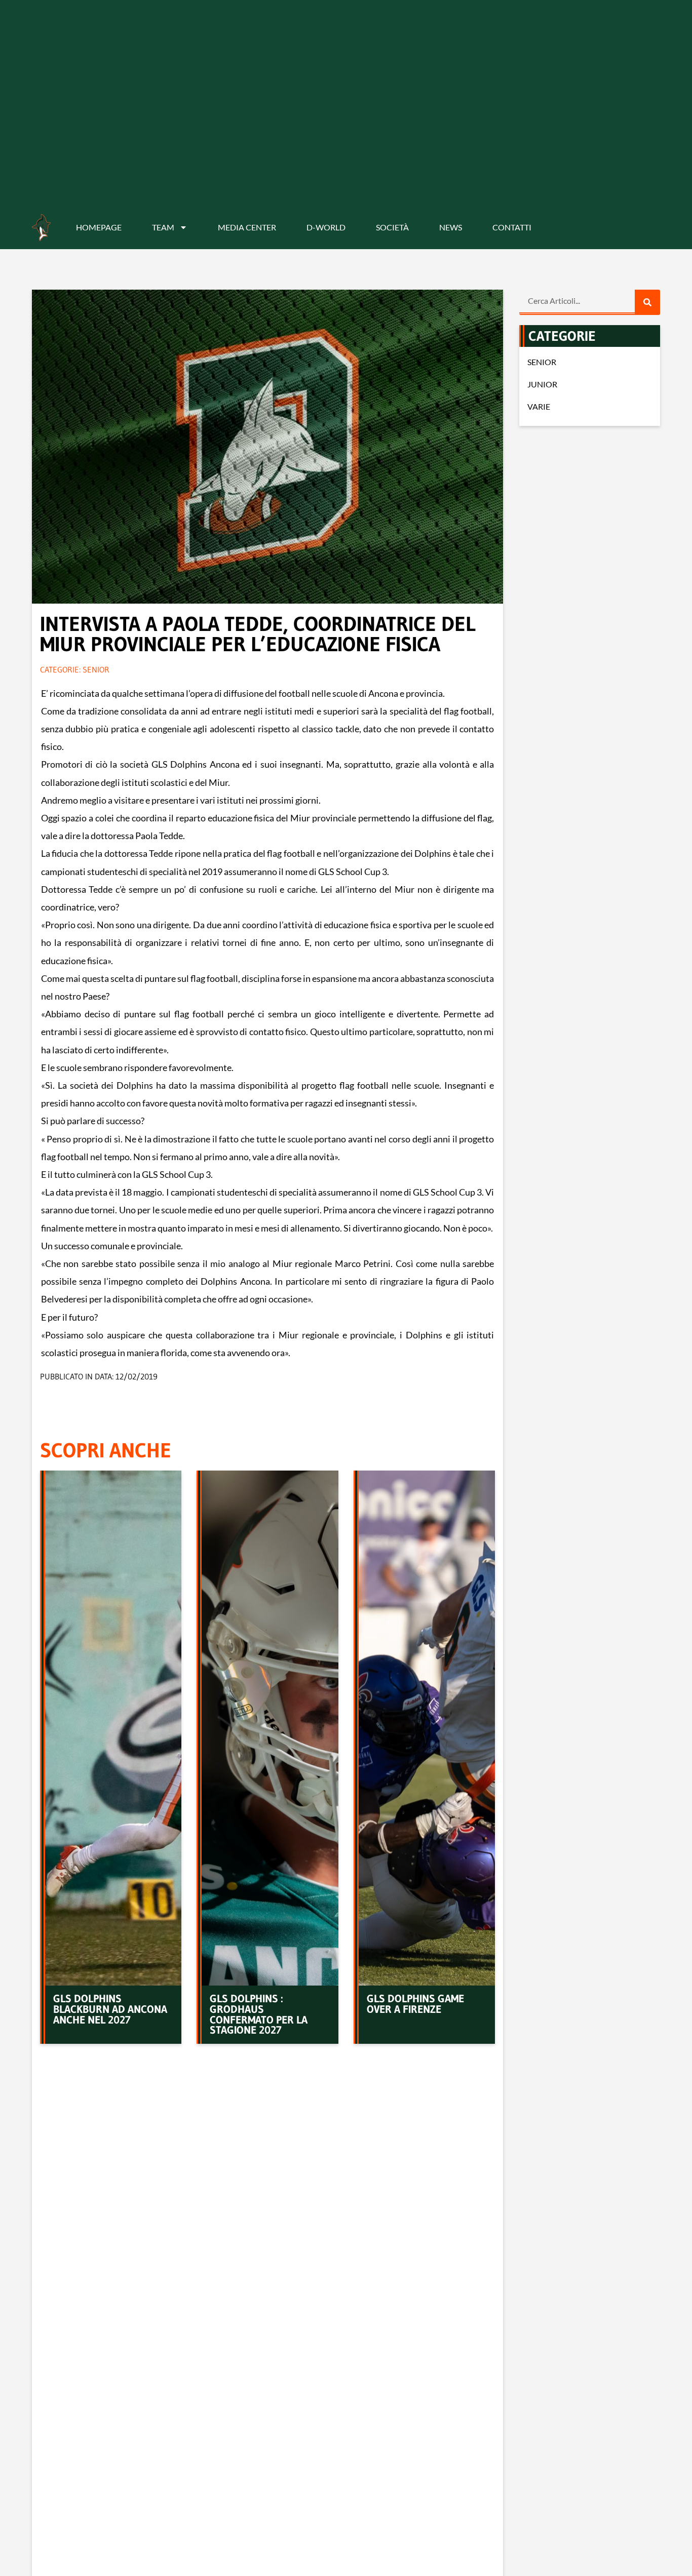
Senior (96, 669)
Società (392, 227)
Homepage (99, 227)
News (451, 227)
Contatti (512, 227)
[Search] (647, 302)
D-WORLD (326, 227)
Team (163, 227)
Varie (539, 406)
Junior (542, 384)
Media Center (247, 227)
